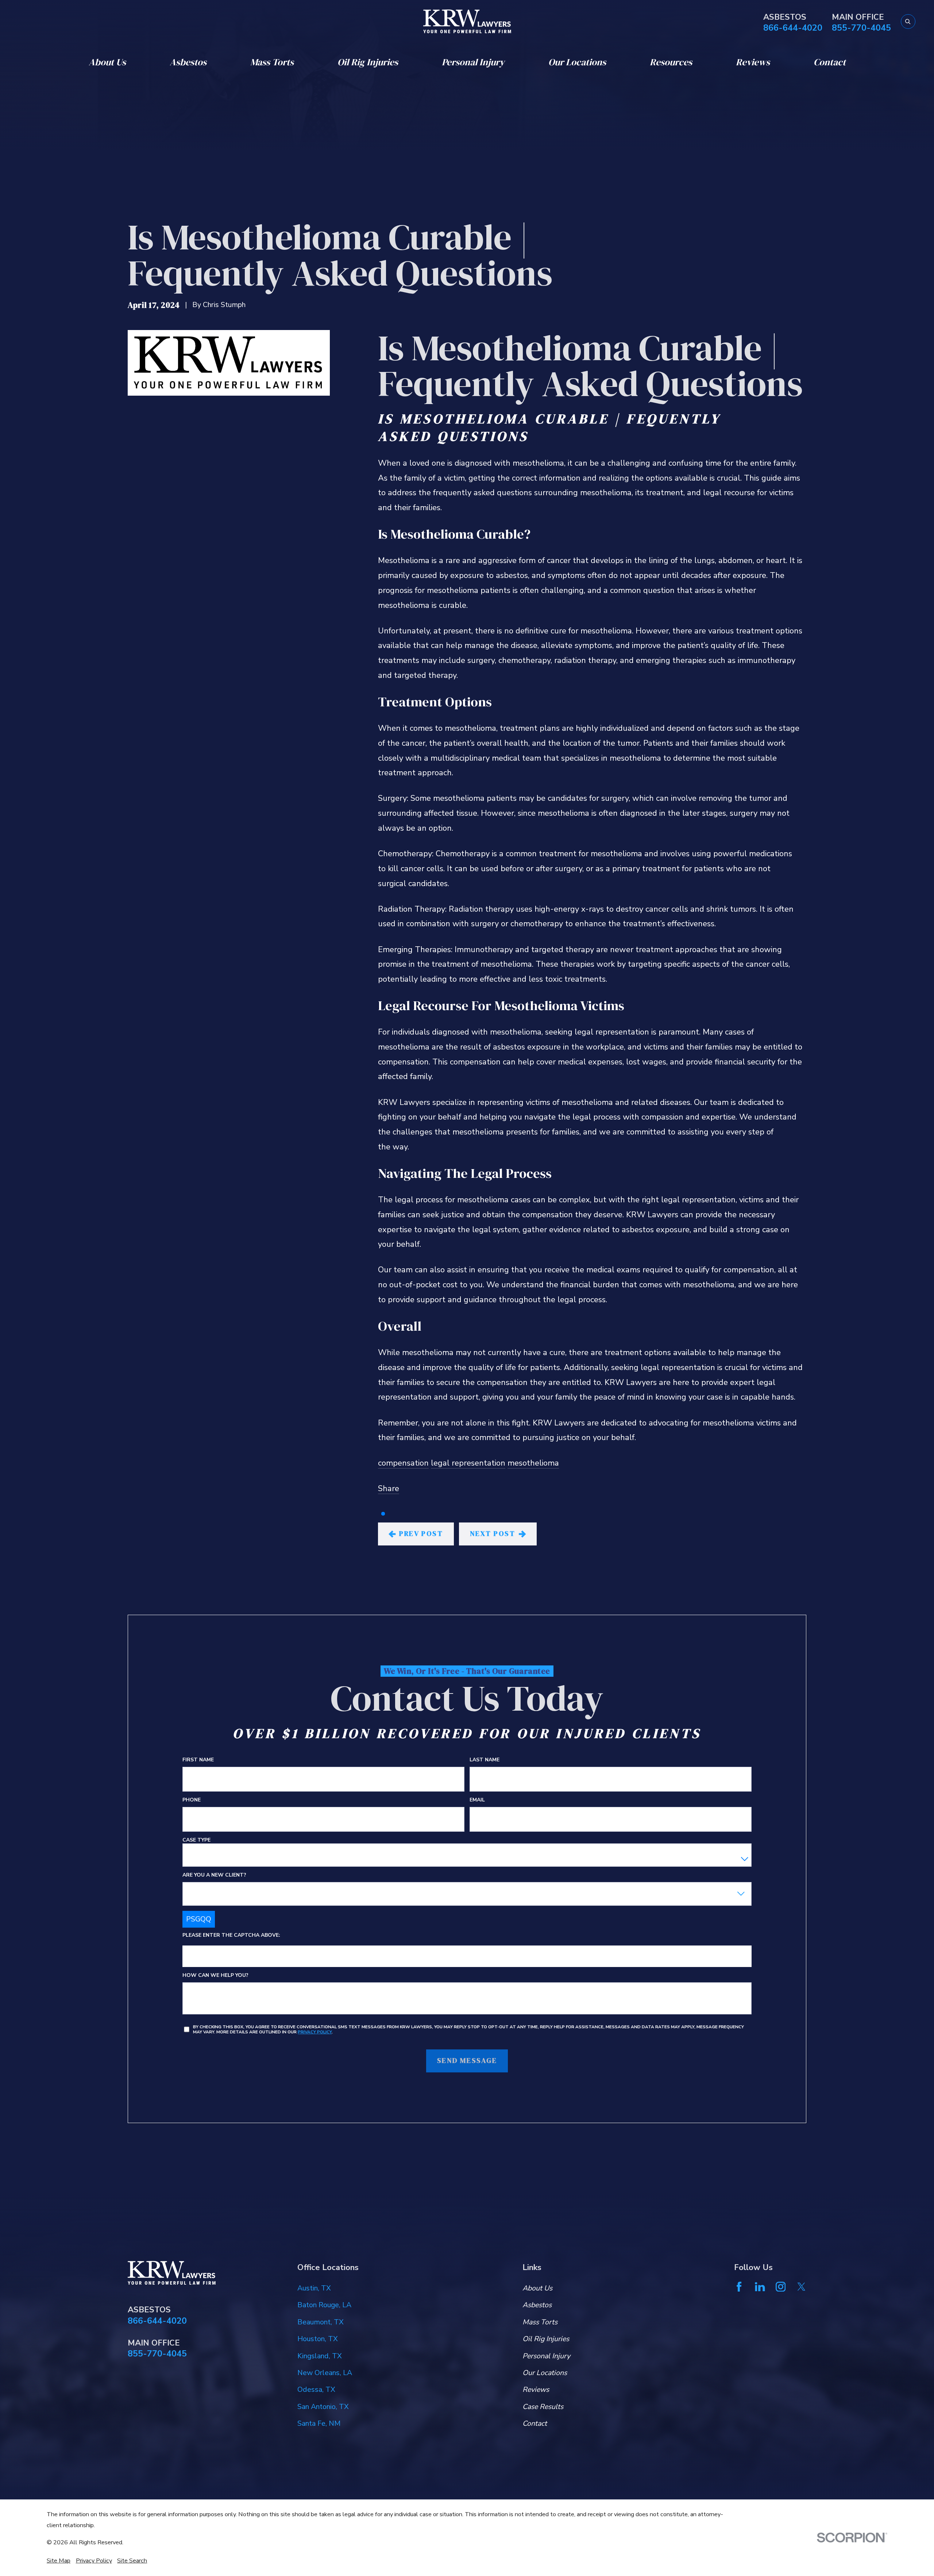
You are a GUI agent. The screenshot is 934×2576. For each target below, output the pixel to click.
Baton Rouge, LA (324, 2305)
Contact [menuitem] (830, 62)
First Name (198, 1760)
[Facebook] (739, 2287)
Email (477, 1800)
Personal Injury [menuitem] (473, 62)
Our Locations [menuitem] (577, 62)
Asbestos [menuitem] (188, 62)
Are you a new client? (214, 1875)
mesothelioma (533, 1463)
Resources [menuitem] (671, 62)
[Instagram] (781, 2287)
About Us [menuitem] (107, 62)
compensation (403, 1463)
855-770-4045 (861, 28)
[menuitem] (59, 2561)
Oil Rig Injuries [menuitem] (368, 62)
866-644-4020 (793, 28)
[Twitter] (801, 2287)
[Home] (467, 21)
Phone (192, 1800)
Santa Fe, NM (319, 2423)
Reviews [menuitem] (753, 62)
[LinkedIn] (760, 2287)
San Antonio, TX (323, 2407)
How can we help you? (215, 1975)
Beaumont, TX (321, 2322)
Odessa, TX (316, 2389)
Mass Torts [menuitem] (272, 62)
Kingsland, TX (320, 2356)
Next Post (493, 1534)
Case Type (196, 1840)
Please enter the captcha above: (231, 1935)
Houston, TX (318, 2339)
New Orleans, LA (325, 2373)
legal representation (468, 1463)
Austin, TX (314, 2288)
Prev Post (421, 1534)
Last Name (485, 1760)
